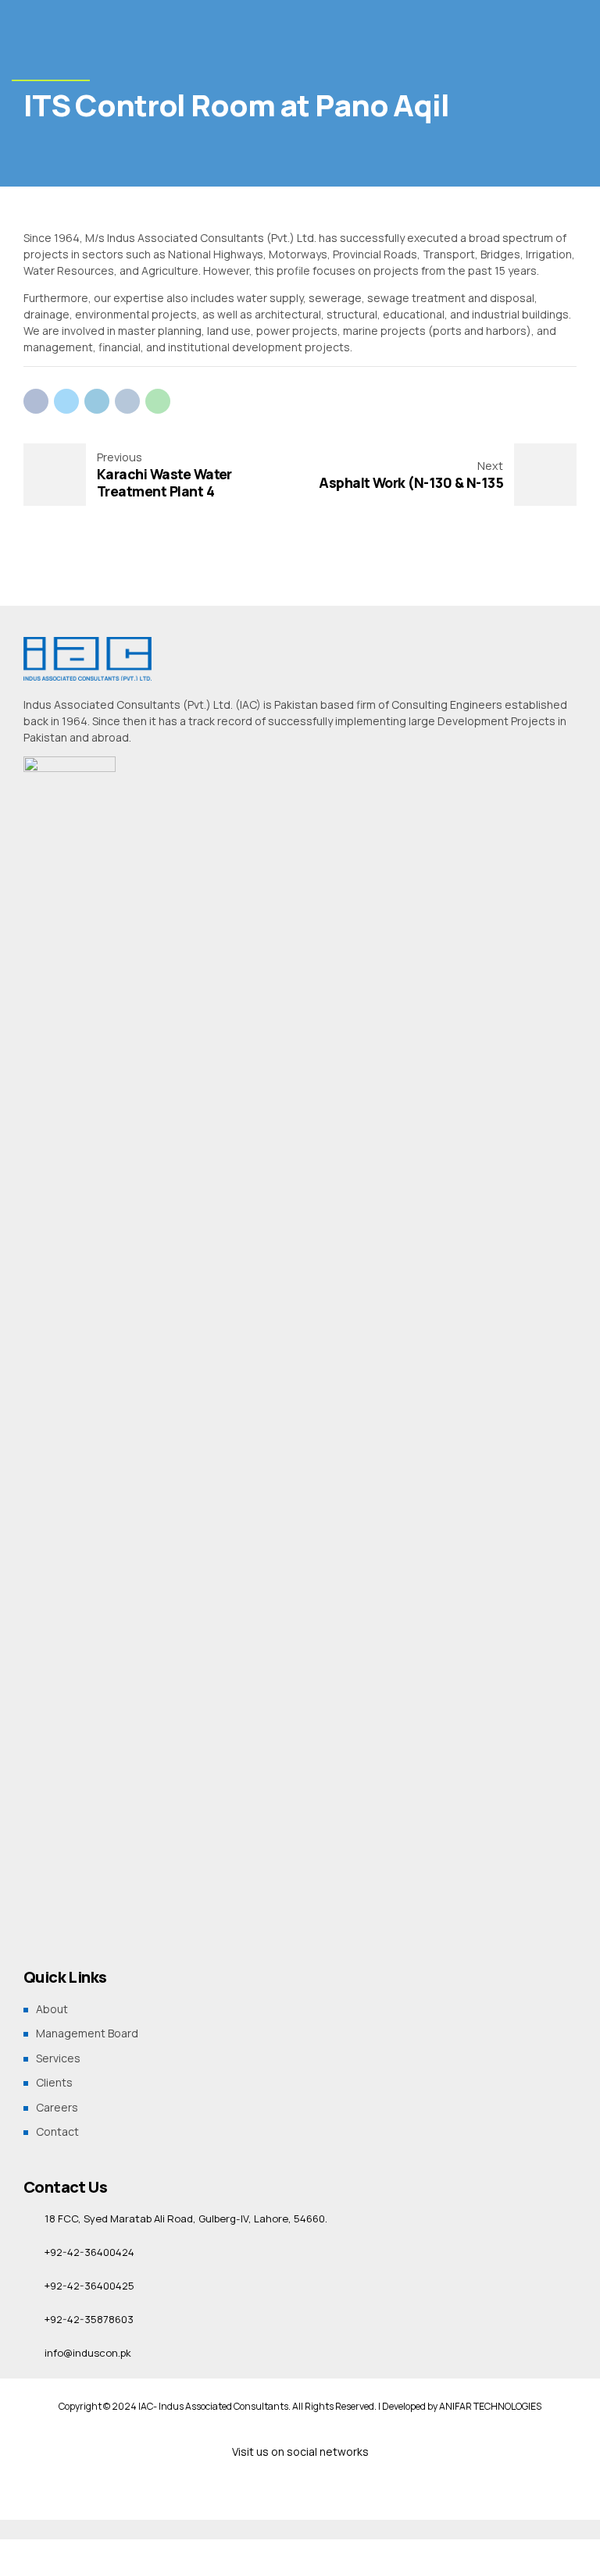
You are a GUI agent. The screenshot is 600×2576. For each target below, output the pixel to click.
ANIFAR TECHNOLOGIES (490, 2406)
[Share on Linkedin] (97, 401)
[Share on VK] (127, 401)
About (52, 2009)
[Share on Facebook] (36, 401)
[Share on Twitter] (66, 401)
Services (58, 2058)
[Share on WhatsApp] (158, 401)
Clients (54, 2082)
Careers (57, 2107)
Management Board (87, 2033)
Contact (57, 2131)
